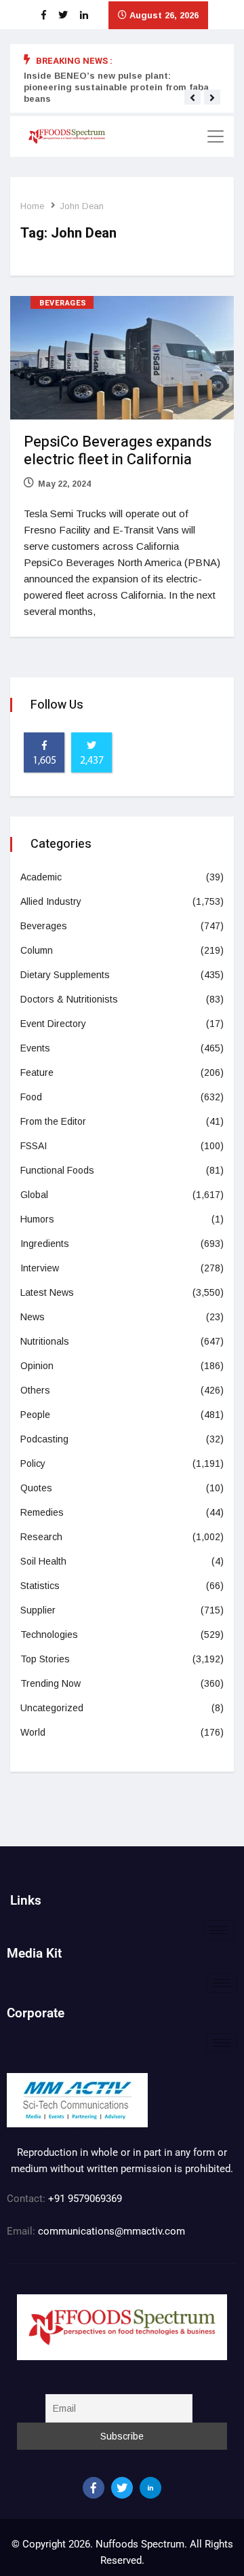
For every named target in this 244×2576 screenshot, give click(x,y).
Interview (40, 1268)
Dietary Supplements (65, 975)
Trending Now (50, 1683)
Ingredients (45, 1244)
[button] (192, 98)
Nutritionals (45, 1341)
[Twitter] (122, 2488)
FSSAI (34, 1146)
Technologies (49, 1635)
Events (35, 1048)
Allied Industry (51, 901)
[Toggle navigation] (216, 136)
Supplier (38, 1610)
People (35, 1415)
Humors (37, 1219)
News (33, 1317)
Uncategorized (52, 1708)
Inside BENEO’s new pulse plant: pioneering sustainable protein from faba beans (116, 87)
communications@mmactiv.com (110, 2231)
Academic (41, 877)
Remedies (42, 1512)
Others (35, 1390)
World (33, 1732)
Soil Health (43, 1561)
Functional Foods (57, 1170)
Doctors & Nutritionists (69, 999)
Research (41, 1537)
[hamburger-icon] (219, 1930)
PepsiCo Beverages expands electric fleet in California (118, 451)
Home (32, 206)
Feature (37, 1072)
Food (31, 1097)
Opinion (37, 1366)
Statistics (40, 1586)
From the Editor (53, 1121)
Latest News (47, 1292)
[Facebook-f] (94, 2488)
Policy (33, 1463)
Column (37, 950)
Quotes (36, 1488)
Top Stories (45, 1659)
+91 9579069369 (85, 2199)
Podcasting (44, 1439)
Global (34, 1195)
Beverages (63, 303)
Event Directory (53, 1024)
